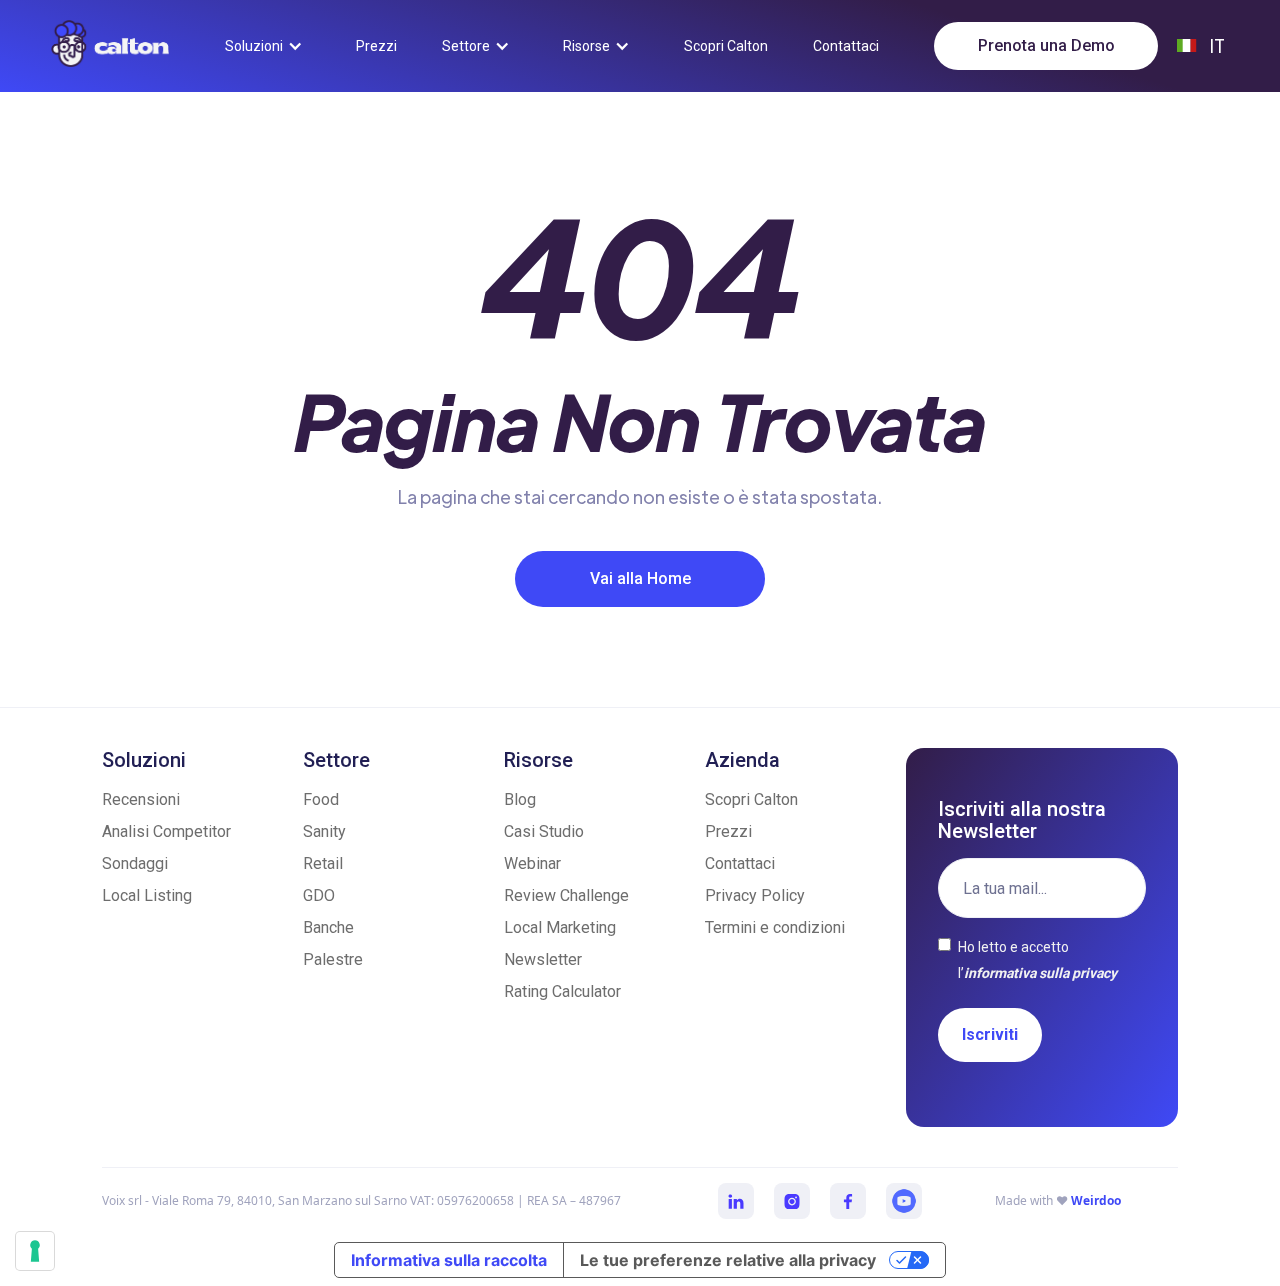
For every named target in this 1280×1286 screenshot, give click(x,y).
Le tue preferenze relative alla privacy (728, 1260)
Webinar (532, 863)
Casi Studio (544, 831)
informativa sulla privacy (1040, 973)
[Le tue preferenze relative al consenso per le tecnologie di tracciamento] (35, 1251)
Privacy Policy (755, 895)
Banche (328, 927)
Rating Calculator (562, 991)
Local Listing (147, 895)
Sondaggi (135, 863)
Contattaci (740, 863)
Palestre (333, 959)
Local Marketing (560, 927)
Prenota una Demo (1046, 45)
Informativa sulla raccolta (449, 1260)
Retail (323, 863)
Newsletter (543, 959)
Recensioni (141, 799)
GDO (319, 895)
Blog (520, 799)
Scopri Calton (751, 799)
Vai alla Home (640, 578)
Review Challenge (566, 895)
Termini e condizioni (775, 927)
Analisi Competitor (166, 831)
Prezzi (728, 831)
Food (321, 799)
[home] (110, 43)
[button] (268, 46)
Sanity (324, 831)
